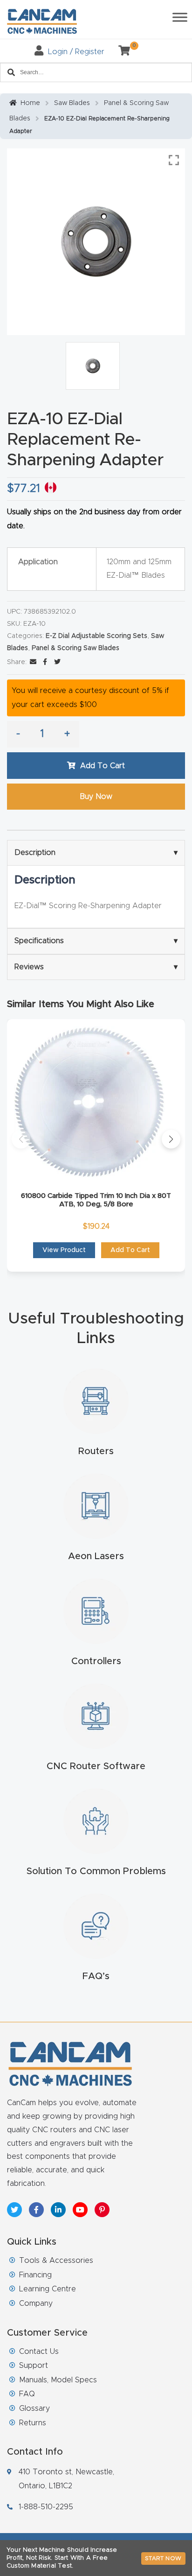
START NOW (163, 2558)
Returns (33, 2423)
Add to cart (103, 766)
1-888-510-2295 (46, 2507)
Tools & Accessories (56, 2261)
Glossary (34, 2408)
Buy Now (96, 797)
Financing (35, 2275)
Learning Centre (48, 2289)
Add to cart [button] (130, 1250)
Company (36, 2303)
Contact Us (39, 2352)
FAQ (27, 2394)
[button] (21, 1139)
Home (30, 103)
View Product (64, 1250)
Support (34, 2366)
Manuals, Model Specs (58, 2380)
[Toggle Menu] (180, 17)
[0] (121, 52)
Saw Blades (72, 103)
